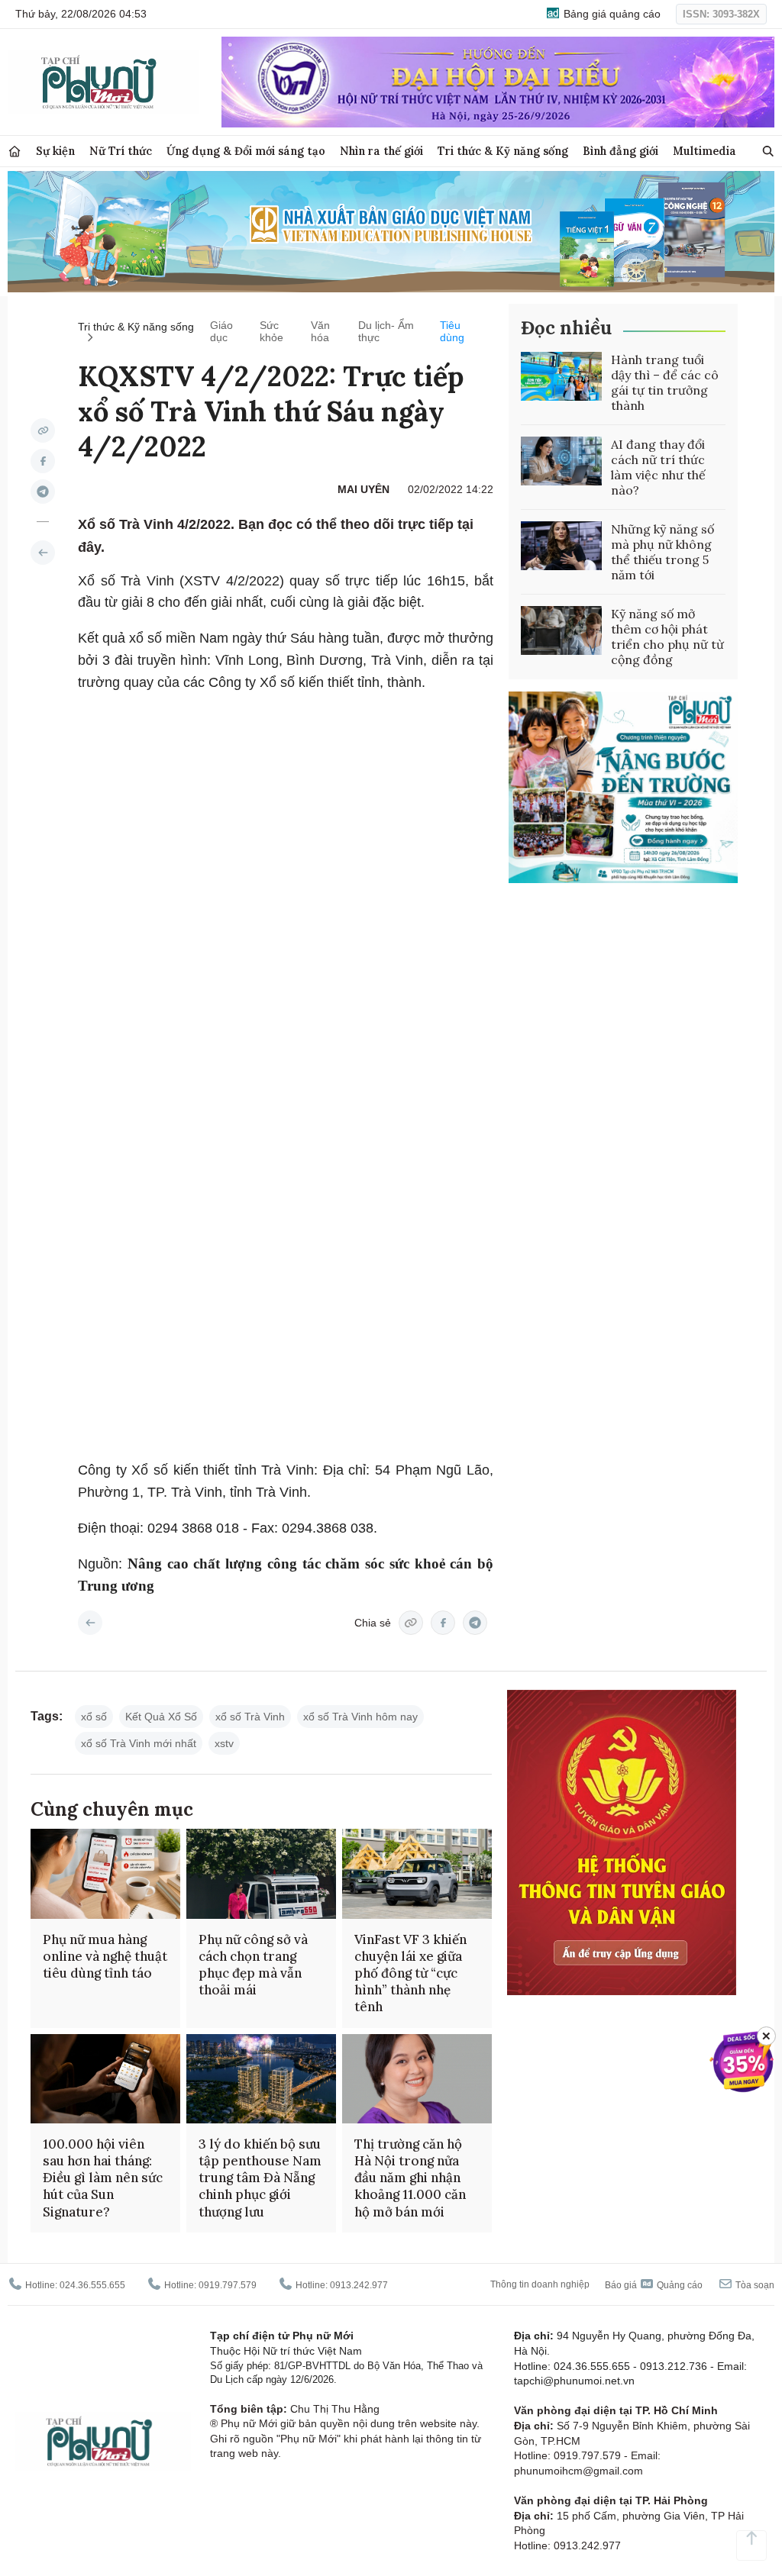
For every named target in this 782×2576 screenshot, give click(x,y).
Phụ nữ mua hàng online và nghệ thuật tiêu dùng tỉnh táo (105, 1956)
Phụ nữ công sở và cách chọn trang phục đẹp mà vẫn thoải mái (253, 1965)
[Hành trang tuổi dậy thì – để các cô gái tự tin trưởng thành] (561, 376)
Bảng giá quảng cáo (611, 14)
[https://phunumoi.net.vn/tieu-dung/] (43, 553)
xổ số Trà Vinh (250, 1717)
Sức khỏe (271, 331)
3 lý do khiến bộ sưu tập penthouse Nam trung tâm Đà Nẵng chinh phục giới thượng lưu (260, 2178)
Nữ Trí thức (121, 151)
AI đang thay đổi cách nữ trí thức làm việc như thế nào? (658, 467)
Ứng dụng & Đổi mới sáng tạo (246, 151)
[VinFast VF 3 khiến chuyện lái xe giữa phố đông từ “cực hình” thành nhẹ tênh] (417, 1874)
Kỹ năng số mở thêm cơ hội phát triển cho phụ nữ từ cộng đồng (667, 637)
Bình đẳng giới (620, 151)
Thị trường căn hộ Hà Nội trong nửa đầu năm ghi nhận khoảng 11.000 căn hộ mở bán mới (410, 2178)
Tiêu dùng (452, 331)
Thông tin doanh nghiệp (540, 2284)
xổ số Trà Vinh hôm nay (360, 1717)
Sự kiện (55, 151)
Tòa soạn (754, 2285)
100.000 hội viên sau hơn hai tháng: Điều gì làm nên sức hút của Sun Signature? (103, 2178)
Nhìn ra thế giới (381, 151)
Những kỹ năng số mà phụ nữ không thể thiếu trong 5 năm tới (662, 552)
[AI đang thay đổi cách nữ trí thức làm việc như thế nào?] (561, 461)
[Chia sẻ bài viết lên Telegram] (43, 492)
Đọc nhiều (566, 328)
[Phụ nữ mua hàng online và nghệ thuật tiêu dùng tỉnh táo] (105, 1874)
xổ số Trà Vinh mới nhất (139, 1743)
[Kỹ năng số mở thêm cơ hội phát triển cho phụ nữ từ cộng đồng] (561, 630)
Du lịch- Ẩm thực (386, 331)
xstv (224, 1743)
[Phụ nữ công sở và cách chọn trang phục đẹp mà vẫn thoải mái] (261, 1874)
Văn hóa (320, 331)
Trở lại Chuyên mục (90, 1623)
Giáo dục (221, 331)
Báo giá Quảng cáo (654, 2285)
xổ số (94, 1717)
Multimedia (704, 151)
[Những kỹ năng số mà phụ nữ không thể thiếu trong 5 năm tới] (561, 546)
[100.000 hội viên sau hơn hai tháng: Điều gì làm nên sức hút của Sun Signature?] (105, 2079)
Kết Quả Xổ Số (161, 1717)
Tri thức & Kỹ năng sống (503, 151)
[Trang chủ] (15, 152)
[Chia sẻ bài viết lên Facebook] (43, 461)
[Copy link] (43, 430)
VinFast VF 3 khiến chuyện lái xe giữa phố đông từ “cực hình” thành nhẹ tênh (410, 1973)
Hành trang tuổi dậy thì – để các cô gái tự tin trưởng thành (665, 382)
